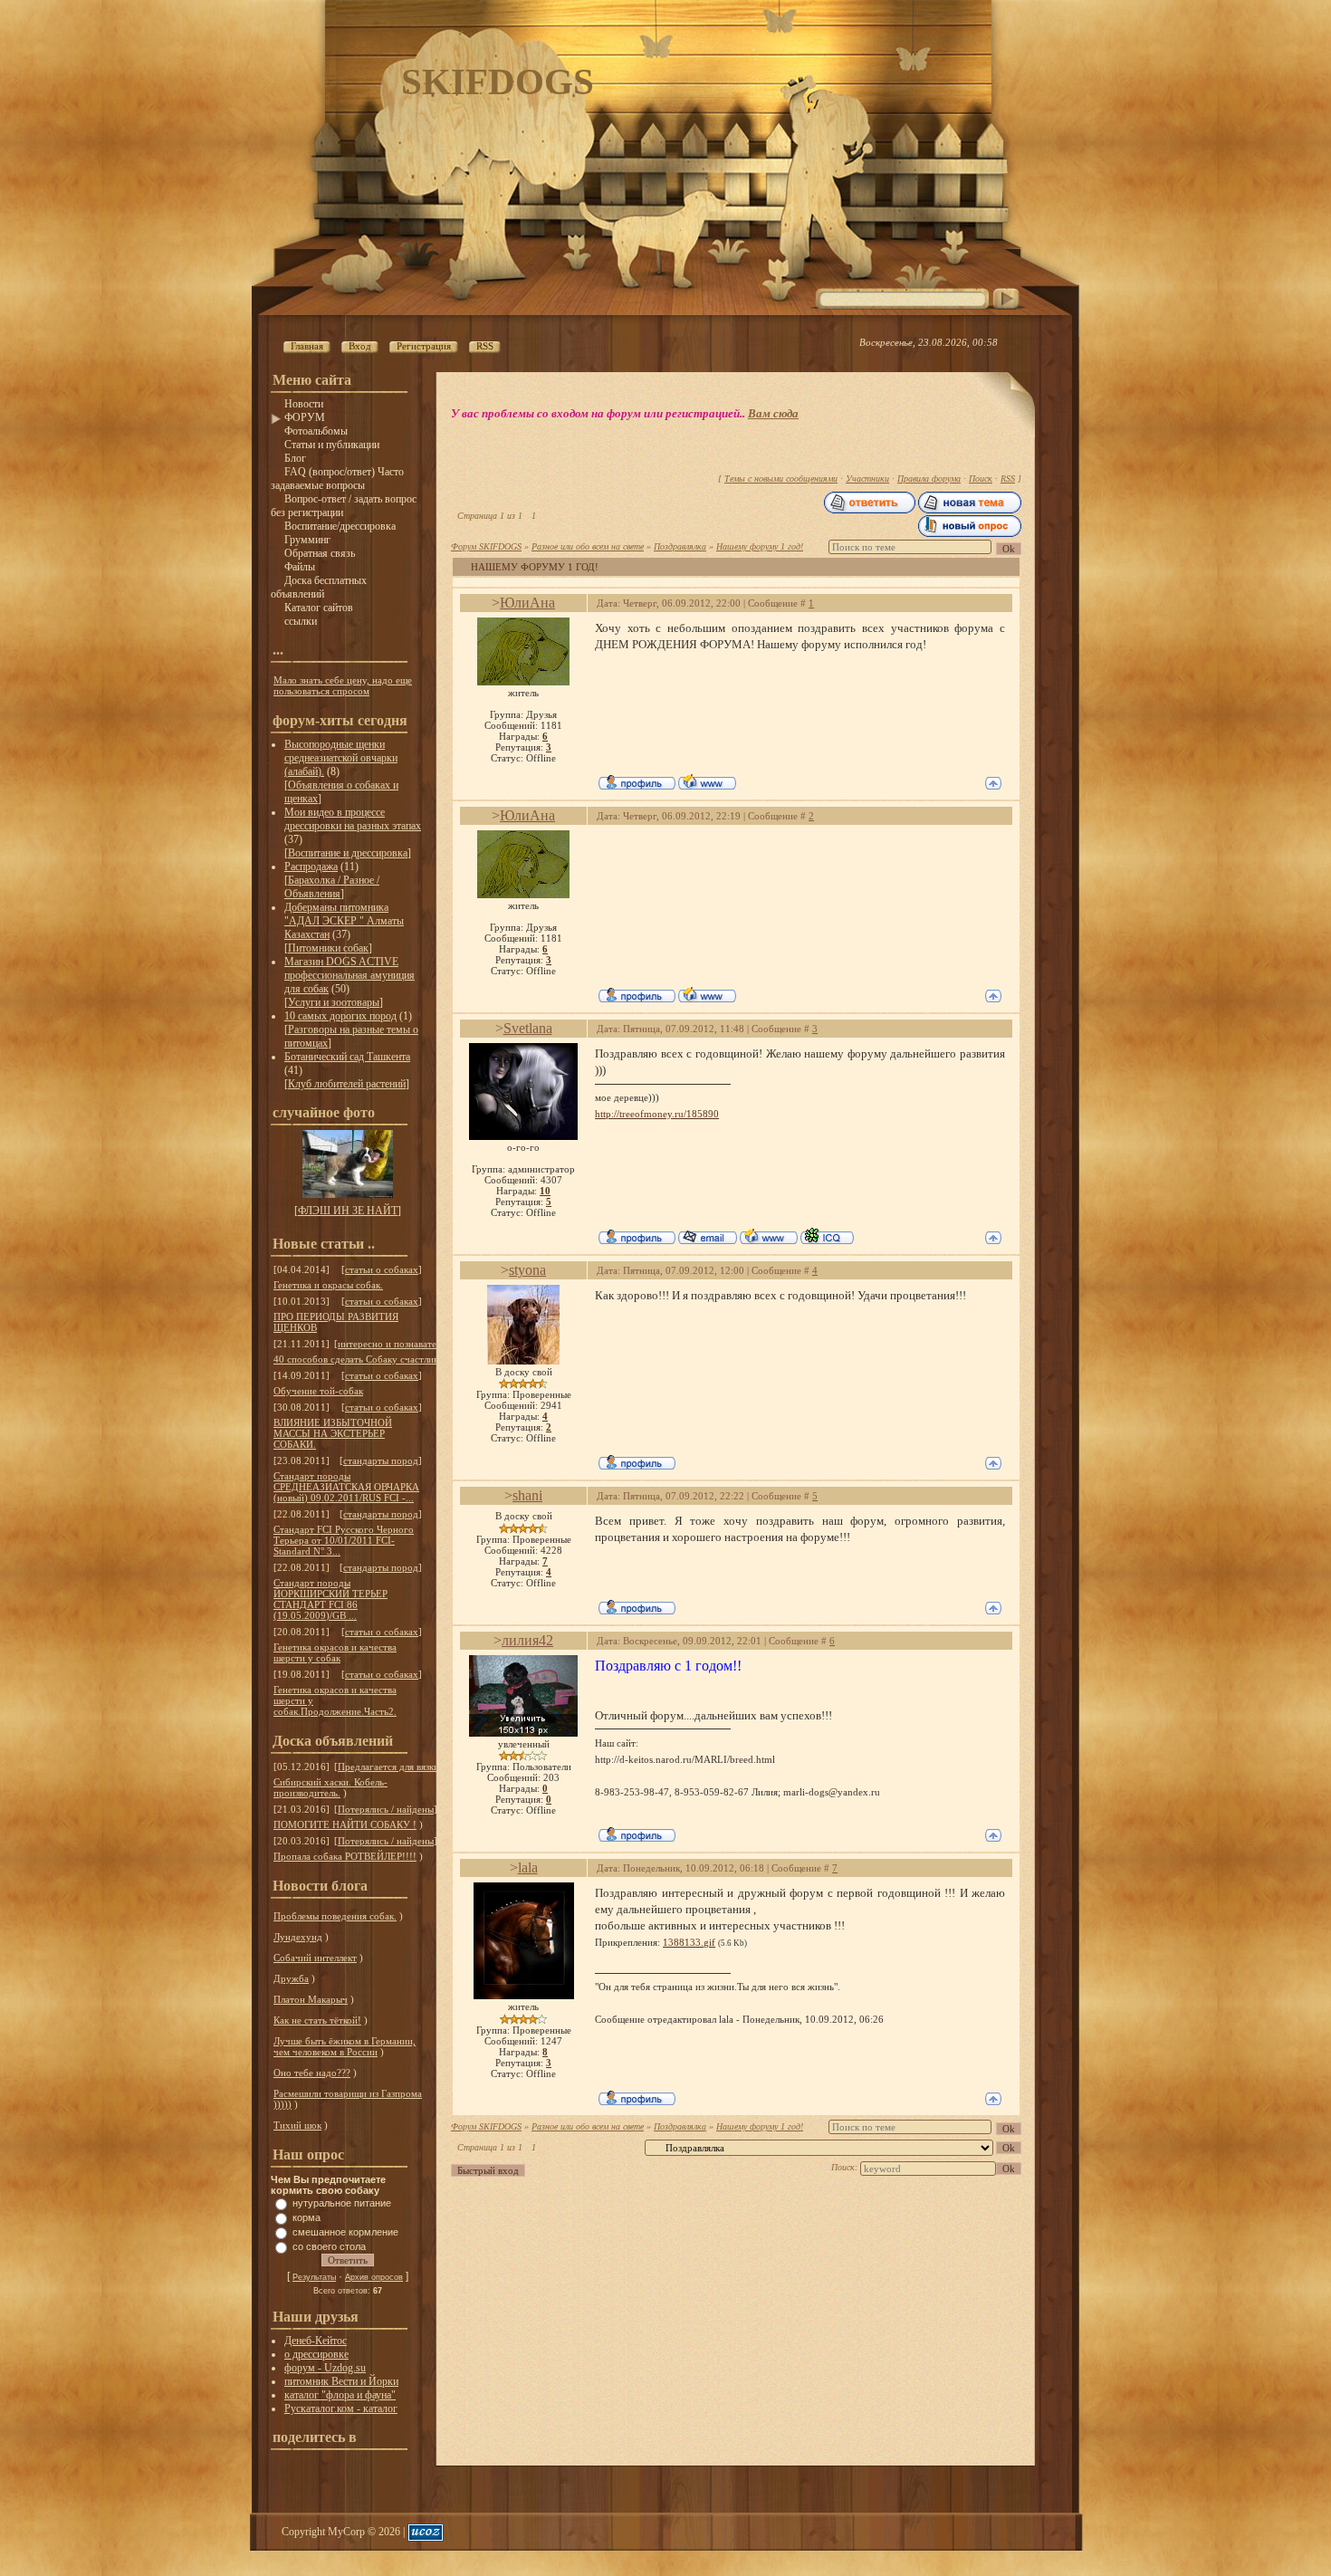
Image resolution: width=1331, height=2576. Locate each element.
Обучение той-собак (318, 1391)
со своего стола (329, 2246)
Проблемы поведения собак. (335, 1916)
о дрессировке (316, 2354)
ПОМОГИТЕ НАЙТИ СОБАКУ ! (345, 1824)
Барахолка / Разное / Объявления (332, 887)
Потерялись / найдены (386, 1809)
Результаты (314, 2277)
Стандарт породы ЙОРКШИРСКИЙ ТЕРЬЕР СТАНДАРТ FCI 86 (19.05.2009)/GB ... (330, 1599)
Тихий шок (297, 2125)
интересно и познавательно (397, 1344)
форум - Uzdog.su (325, 2368)
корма (306, 2217)
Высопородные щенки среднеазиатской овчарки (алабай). (341, 758)
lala (528, 1867)
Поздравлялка (680, 546)
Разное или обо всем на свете (588, 546)
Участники (867, 479)
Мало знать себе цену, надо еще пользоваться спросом (343, 685)
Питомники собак (328, 948)
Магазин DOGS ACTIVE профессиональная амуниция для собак (350, 975)
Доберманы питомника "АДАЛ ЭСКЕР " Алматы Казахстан (344, 921)
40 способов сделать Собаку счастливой (361, 1359)
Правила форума (929, 479)
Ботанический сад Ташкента (347, 1057)
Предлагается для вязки (388, 1767)
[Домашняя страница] (707, 781)
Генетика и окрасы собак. (328, 1285)
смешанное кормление (345, 2232)
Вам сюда (773, 413)
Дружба (291, 1978)
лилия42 (527, 1640)
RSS (1008, 479)
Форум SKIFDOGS (486, 546)
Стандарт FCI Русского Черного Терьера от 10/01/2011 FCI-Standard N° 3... (344, 1540)
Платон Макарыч (311, 1999)
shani (527, 1495)
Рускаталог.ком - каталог (341, 2408)
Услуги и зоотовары (334, 1002)
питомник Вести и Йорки (341, 2381)
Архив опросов (374, 2277)
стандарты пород (381, 1460)
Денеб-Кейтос (316, 2341)
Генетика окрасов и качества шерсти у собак (335, 1652)
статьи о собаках (382, 1269)
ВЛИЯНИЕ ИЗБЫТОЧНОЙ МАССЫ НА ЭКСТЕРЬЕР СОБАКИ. (333, 1433)
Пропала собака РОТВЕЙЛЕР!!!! (345, 1856)
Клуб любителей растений (347, 1084)
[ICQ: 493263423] (827, 1236)
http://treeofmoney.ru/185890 (657, 1114)
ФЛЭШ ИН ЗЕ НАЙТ (348, 1211)
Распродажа (311, 867)
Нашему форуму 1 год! (760, 546)
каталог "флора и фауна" (340, 2395)
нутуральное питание (342, 2203)
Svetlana (528, 1028)
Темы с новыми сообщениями (781, 479)
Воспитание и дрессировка (348, 853)
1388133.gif (689, 1942)
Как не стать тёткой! (317, 2020)
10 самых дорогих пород (340, 1016)
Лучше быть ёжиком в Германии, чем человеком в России (345, 2046)
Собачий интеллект (315, 1958)
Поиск (981, 479)
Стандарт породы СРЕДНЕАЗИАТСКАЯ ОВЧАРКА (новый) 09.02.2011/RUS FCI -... (346, 1487)
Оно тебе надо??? (312, 2073)
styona (527, 1270)
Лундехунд (298, 1937)
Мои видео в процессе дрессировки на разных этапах (353, 819)
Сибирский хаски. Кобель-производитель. (330, 1787)
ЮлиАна (527, 603)
